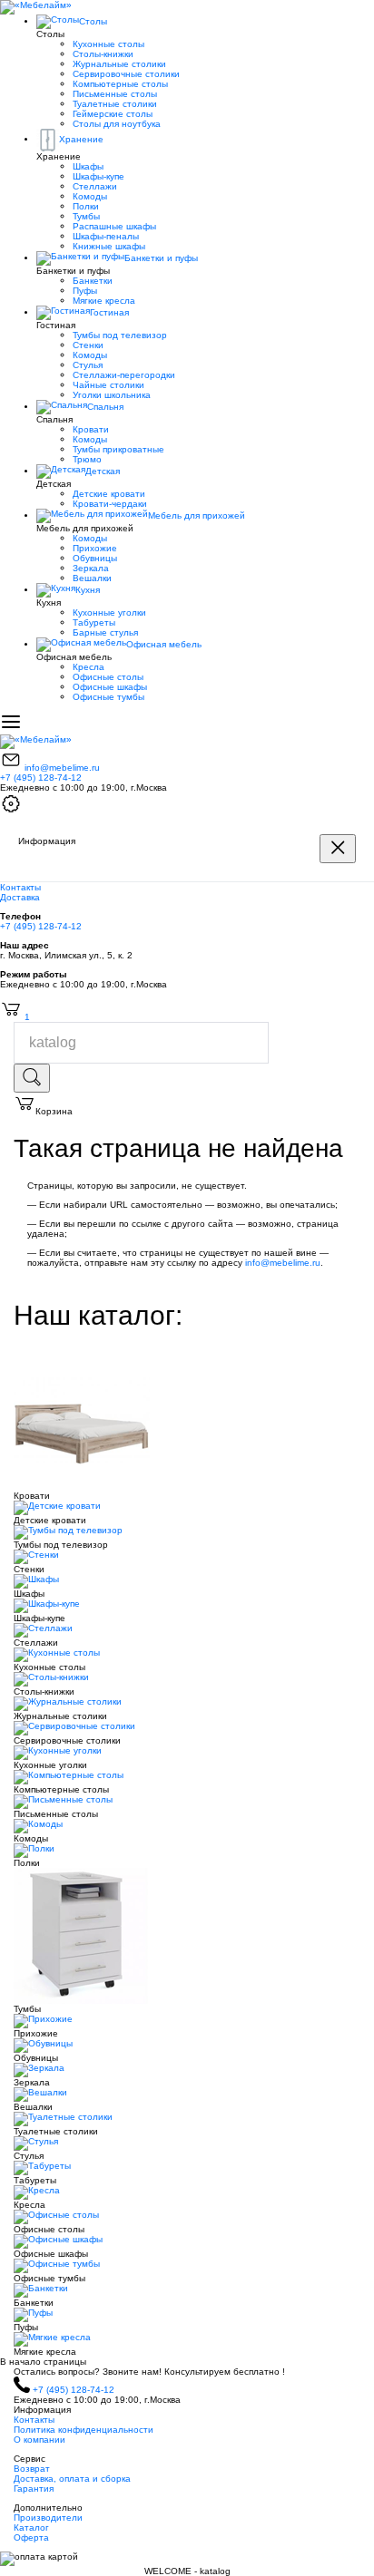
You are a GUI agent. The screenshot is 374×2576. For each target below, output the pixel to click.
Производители (48, 2518)
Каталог (31, 2527)
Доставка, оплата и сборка (72, 2479)
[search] (32, 1078)
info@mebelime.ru (62, 768)
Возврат (32, 2469)
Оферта (31, 2537)
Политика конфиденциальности (84, 2430)
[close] (338, 849)
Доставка (20, 897)
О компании (39, 2440)
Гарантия (34, 2489)
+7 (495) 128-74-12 (41, 778)
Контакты (20, 887)
